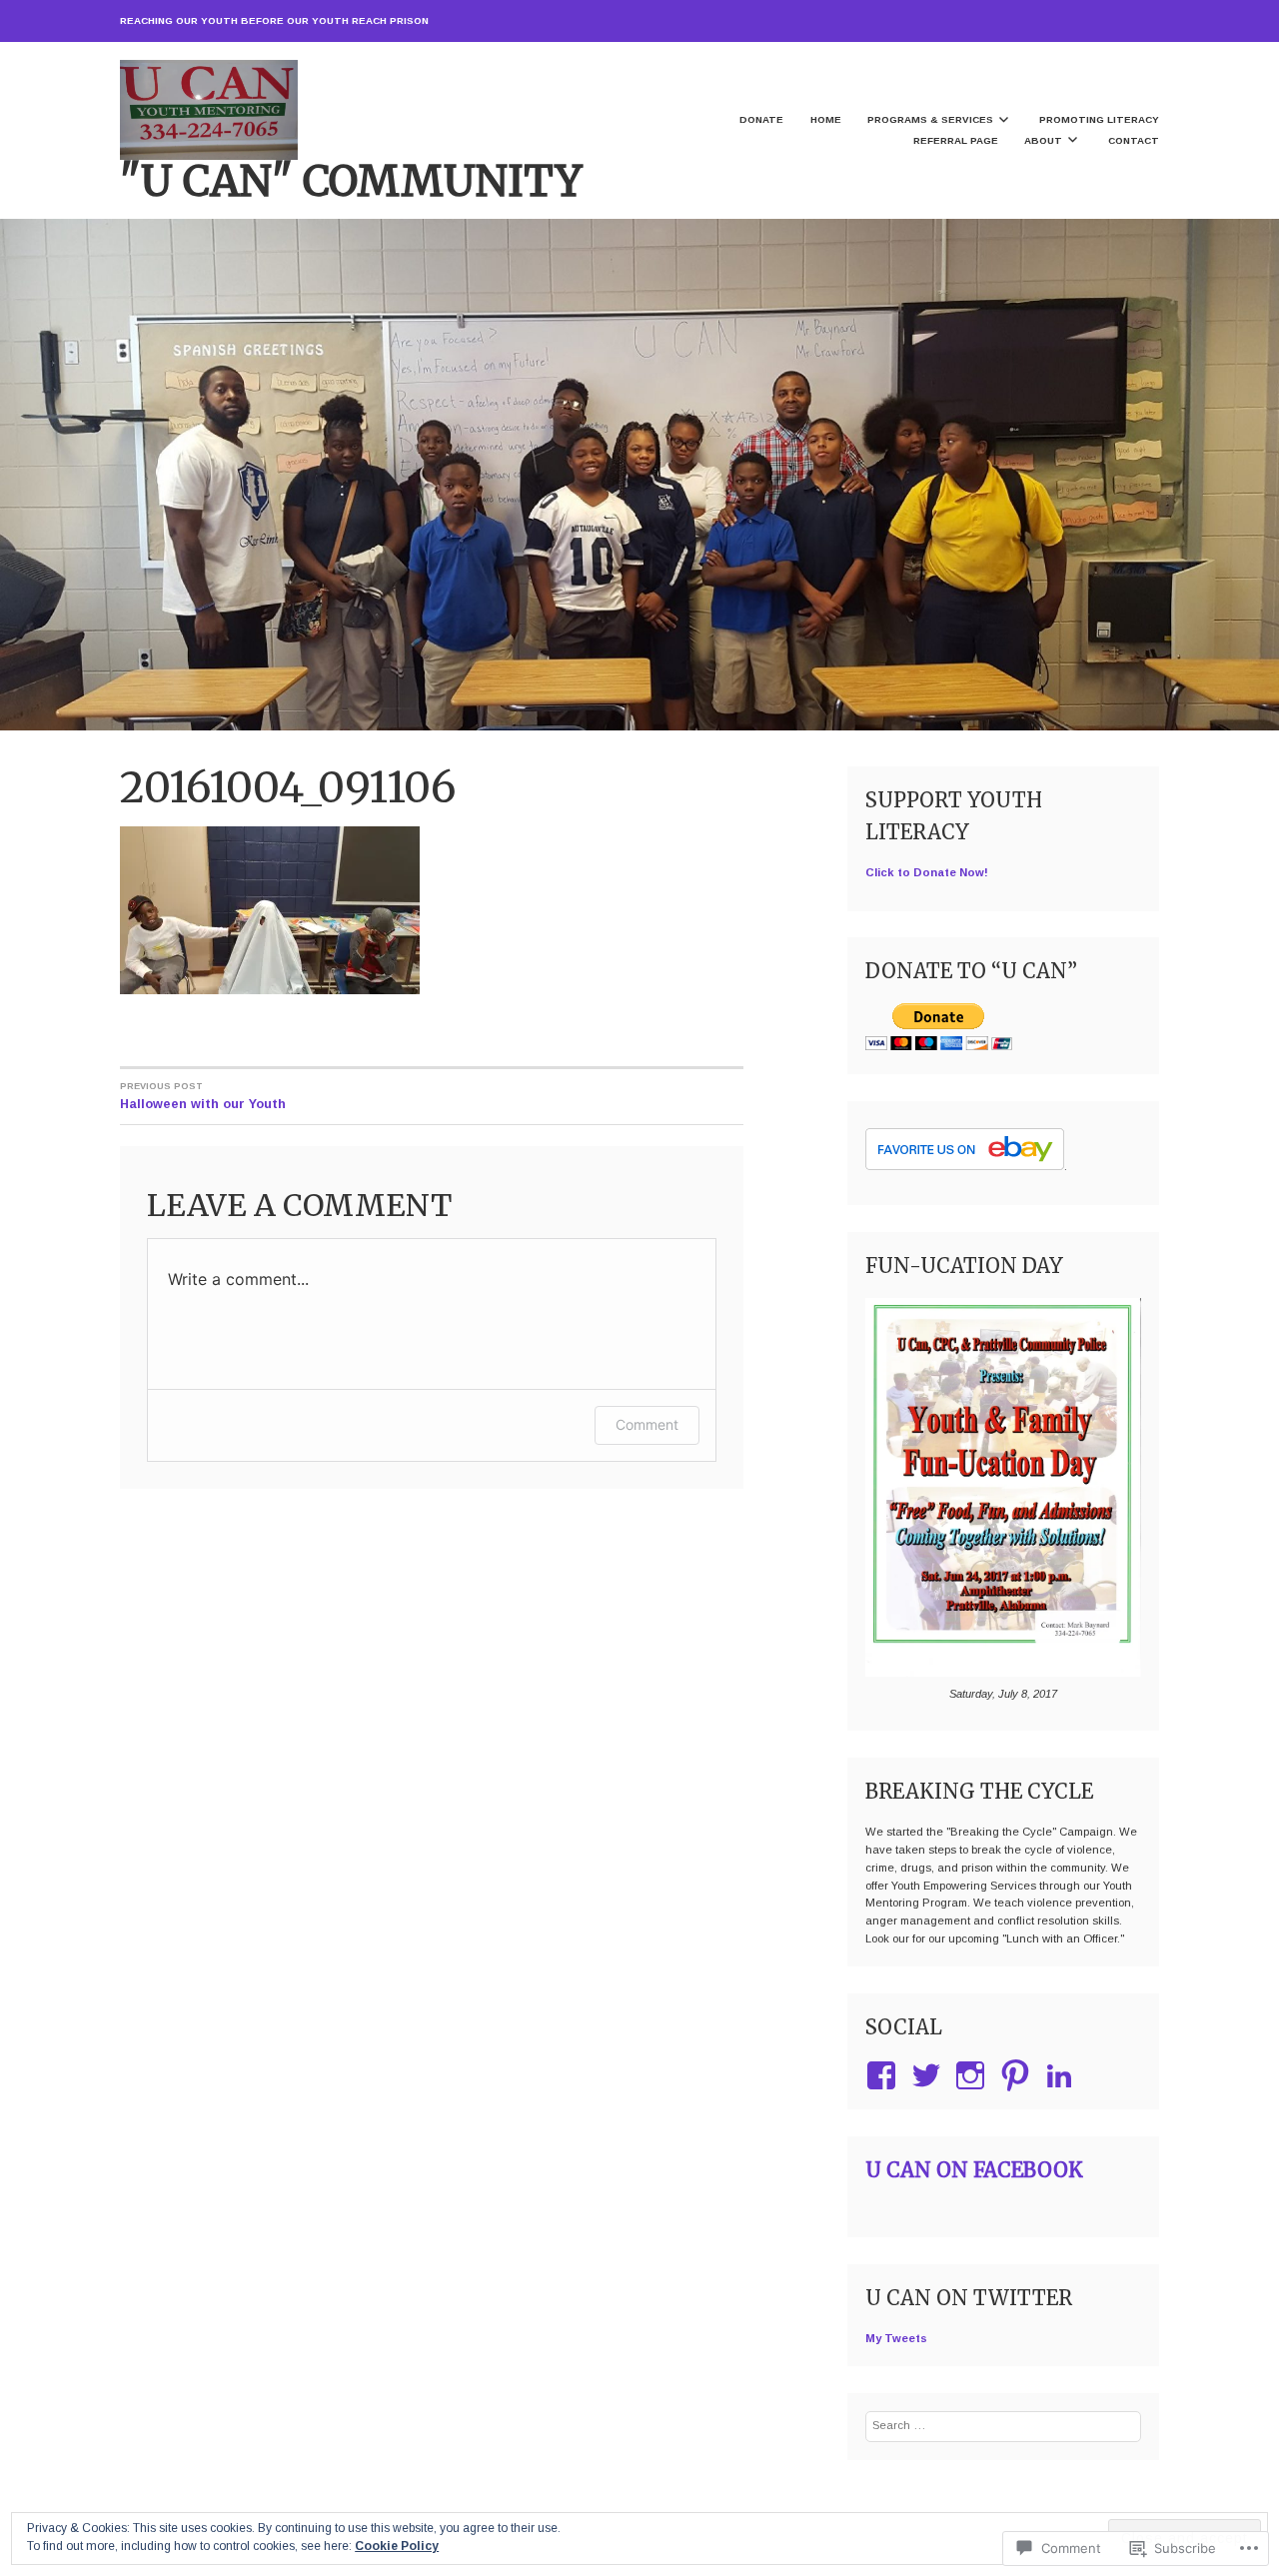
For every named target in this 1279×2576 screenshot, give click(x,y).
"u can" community (351, 181)
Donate (761, 119)
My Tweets (896, 2338)
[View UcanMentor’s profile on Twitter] (930, 2075)
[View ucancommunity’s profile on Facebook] (885, 2075)
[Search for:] (1003, 2425)
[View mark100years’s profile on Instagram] (974, 2075)
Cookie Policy (397, 2546)
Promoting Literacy (1099, 119)
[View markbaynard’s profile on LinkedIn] (1063, 2075)
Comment (647, 1424)
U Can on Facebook (974, 2170)
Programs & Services (930, 119)
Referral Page (956, 140)
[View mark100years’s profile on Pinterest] (1019, 2075)
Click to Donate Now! (927, 872)
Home (826, 119)
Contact (1134, 140)
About (1043, 140)
